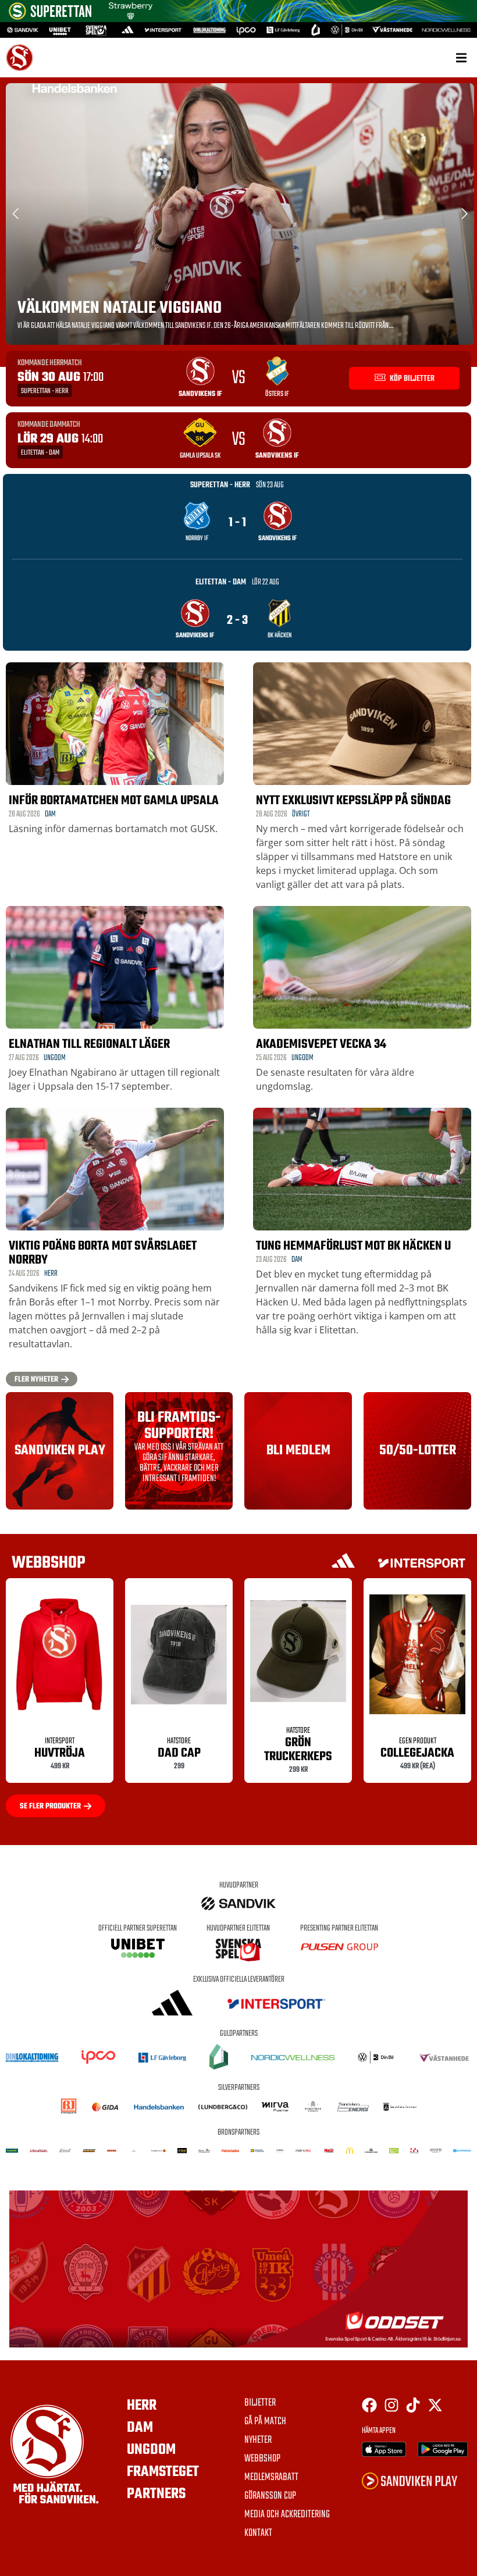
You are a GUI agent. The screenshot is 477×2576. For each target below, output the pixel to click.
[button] (461, 57)
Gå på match (265, 2422)
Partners (156, 2494)
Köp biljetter (411, 379)
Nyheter (258, 2441)
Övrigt (301, 814)
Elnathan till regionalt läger (89, 1044)
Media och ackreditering (287, 2515)
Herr (51, 1274)
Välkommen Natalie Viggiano (120, 308)
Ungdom (55, 1058)
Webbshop (262, 2459)
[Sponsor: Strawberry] (131, 16)
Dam (50, 814)
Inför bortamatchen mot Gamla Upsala (114, 801)
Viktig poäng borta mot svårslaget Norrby (103, 1253)
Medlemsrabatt (271, 2478)
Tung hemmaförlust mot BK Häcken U (353, 1246)
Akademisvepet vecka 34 (321, 1044)
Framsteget (163, 2472)
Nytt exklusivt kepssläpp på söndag (353, 801)
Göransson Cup (270, 2496)
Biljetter (260, 2403)
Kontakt (258, 2534)
